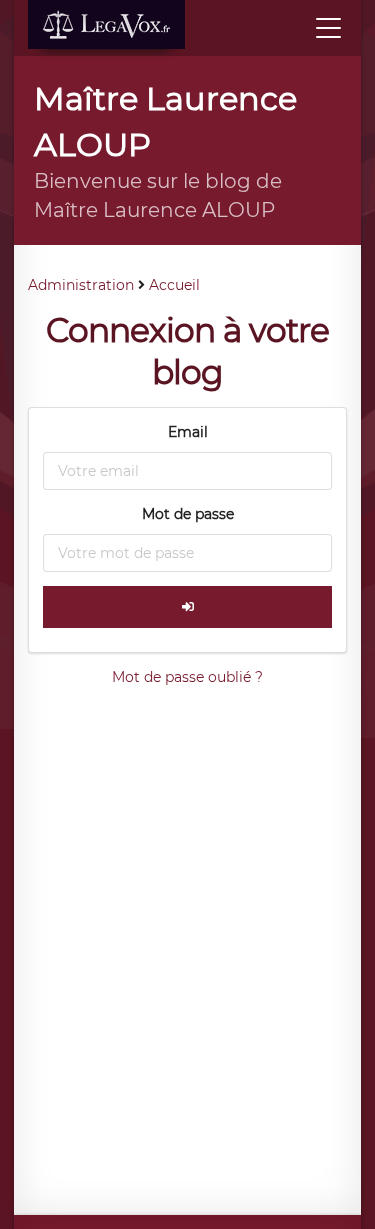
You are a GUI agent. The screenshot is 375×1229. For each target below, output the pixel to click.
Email (188, 432)
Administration (81, 285)
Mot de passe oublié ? (187, 677)
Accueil (174, 285)
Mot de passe (188, 514)
